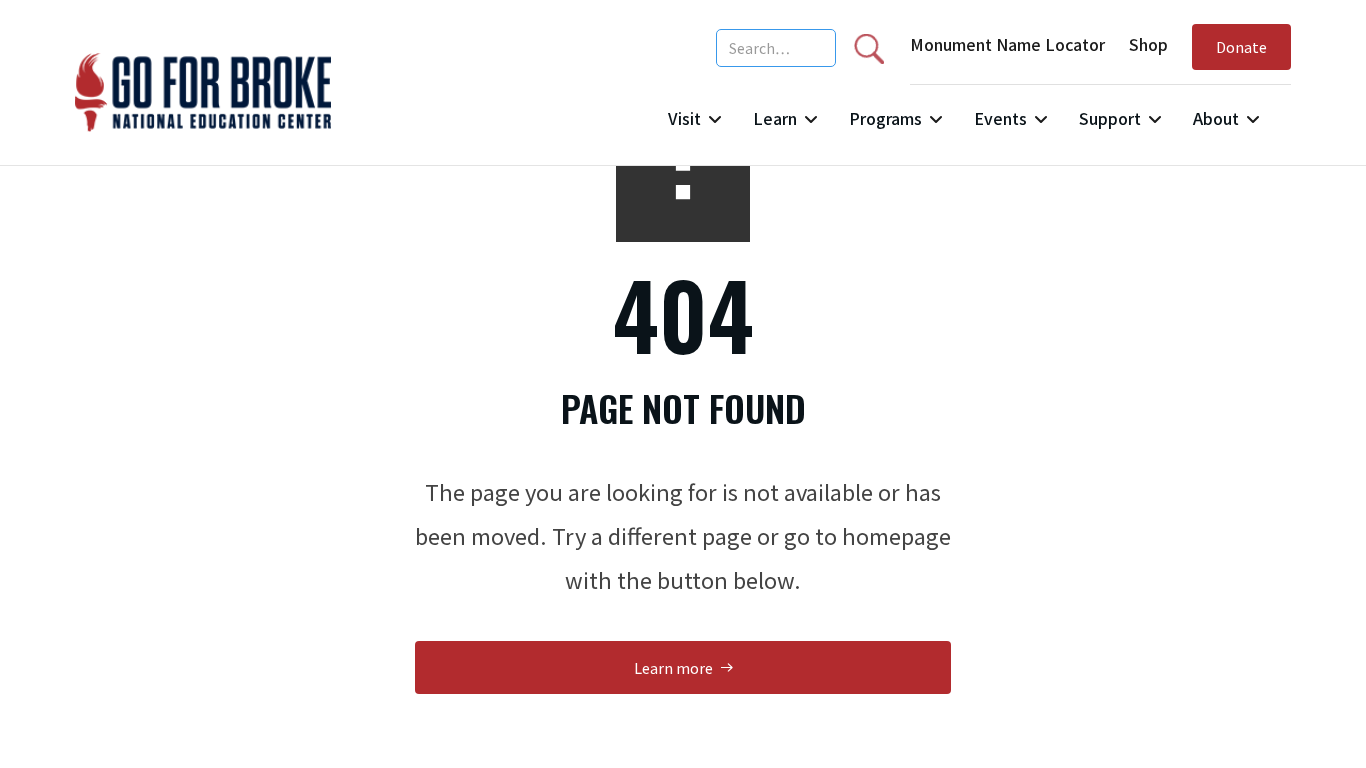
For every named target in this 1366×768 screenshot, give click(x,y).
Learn (775, 118)
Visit (684, 118)
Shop (1148, 44)
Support (1110, 118)
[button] (694, 126)
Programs (885, 118)
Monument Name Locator (1007, 44)
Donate (1241, 46)
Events (1000, 118)
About (1216, 118)
